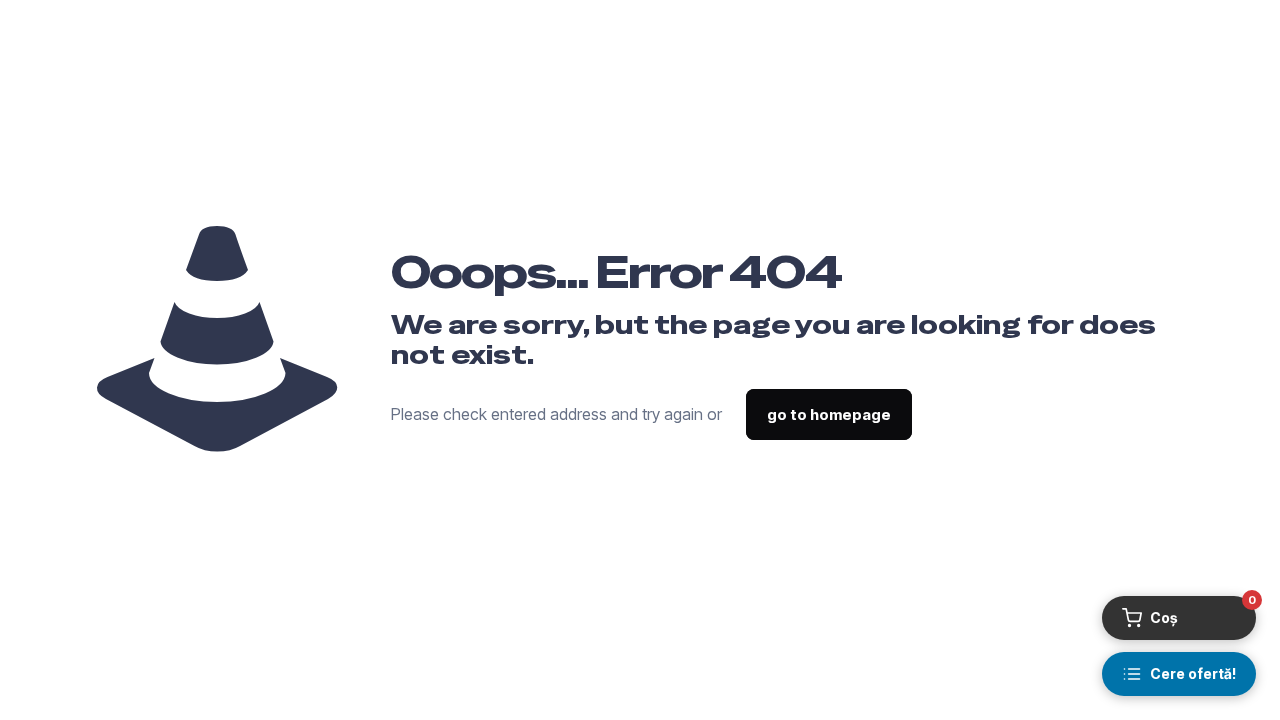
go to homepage (829, 414)
